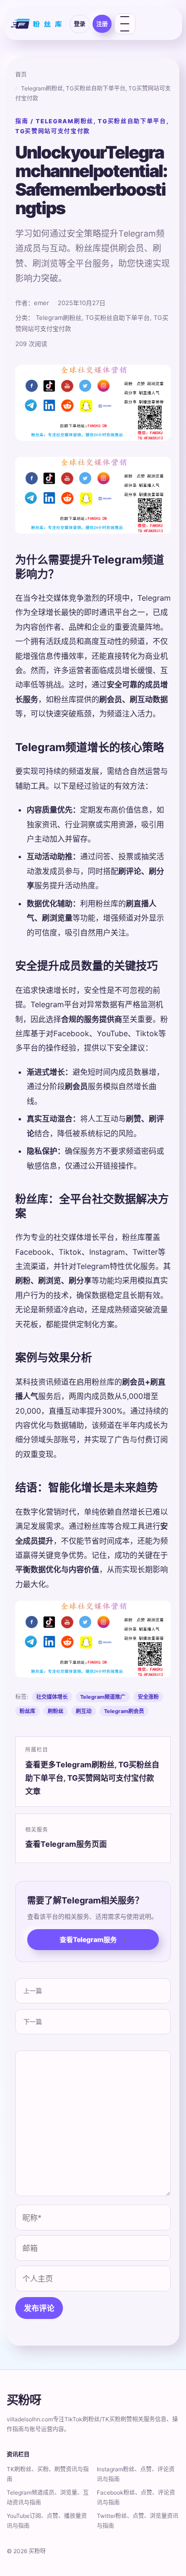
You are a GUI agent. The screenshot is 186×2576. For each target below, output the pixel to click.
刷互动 (84, 1711)
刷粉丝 (56, 1711)
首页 (21, 74)
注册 (102, 24)
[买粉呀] (37, 24)
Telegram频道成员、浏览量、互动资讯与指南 (48, 2497)
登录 (80, 24)
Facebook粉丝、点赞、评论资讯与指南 (136, 2497)
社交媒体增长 (52, 1697)
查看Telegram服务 (93, 1939)
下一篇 (33, 2021)
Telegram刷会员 (124, 1711)
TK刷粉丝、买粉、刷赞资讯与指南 (48, 2474)
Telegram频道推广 (103, 1697)
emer (41, 303)
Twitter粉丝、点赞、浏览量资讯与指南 (138, 2521)
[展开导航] (125, 24)
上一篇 (33, 1991)
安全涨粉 (148, 1697)
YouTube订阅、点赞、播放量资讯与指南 (47, 2521)
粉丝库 (27, 1711)
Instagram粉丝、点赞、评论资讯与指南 (136, 2474)
